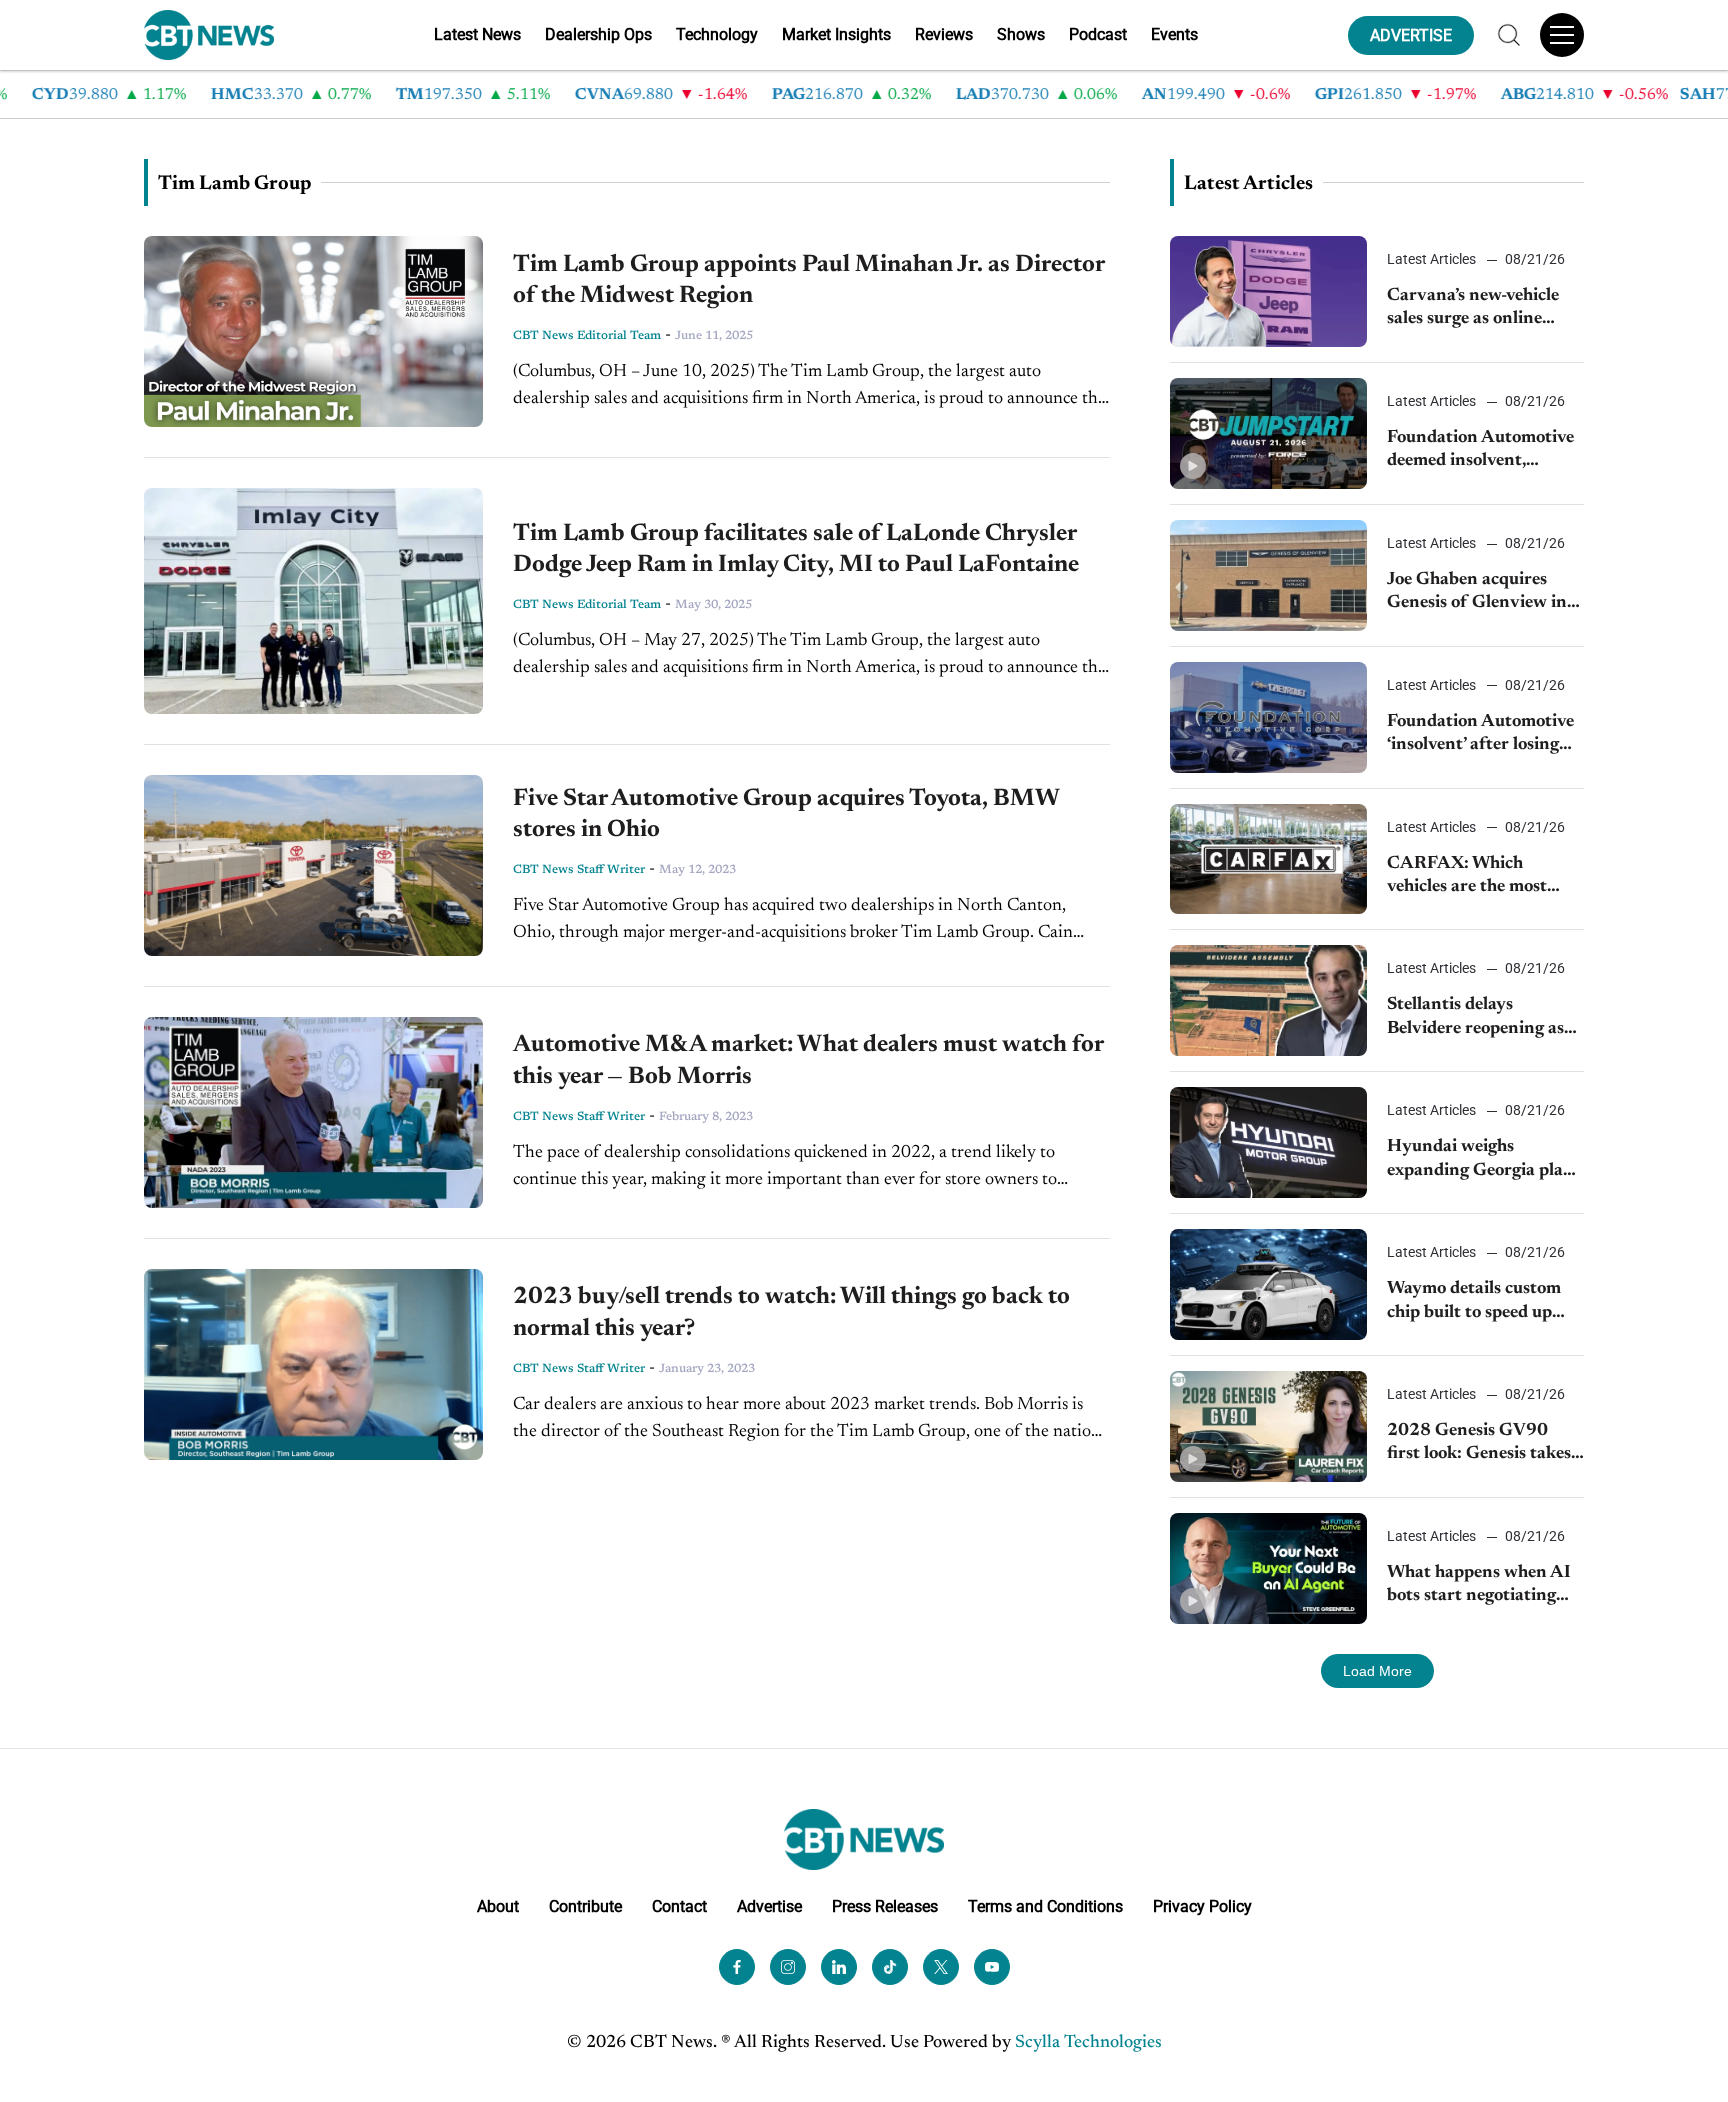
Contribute (585, 1906)
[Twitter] (941, 1967)
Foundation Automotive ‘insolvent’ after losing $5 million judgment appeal (1480, 735)
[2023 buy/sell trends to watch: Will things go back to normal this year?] (313, 1364)
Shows (1021, 34)
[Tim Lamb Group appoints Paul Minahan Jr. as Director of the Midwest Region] (313, 331)
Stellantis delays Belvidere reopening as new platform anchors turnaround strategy (1475, 1018)
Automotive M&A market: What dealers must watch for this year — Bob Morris (808, 1060)
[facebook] (737, 1967)
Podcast (1098, 34)
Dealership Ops (598, 34)
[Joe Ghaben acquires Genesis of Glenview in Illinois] (1268, 575)
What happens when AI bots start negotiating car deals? (1479, 1586)
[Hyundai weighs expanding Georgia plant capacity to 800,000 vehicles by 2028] (1268, 1142)
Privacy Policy (1202, 1906)
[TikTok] (890, 1967)
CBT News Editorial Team (587, 336)
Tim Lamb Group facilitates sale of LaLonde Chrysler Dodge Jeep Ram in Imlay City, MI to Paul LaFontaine (796, 549)
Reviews (944, 34)
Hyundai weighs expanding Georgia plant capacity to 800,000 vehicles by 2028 (1484, 1160)
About (498, 1906)
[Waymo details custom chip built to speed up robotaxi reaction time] (1268, 1284)
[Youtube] (992, 1967)
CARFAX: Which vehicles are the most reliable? (1467, 877)
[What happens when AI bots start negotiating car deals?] (1268, 1568)
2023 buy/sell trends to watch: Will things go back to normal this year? (791, 1312)
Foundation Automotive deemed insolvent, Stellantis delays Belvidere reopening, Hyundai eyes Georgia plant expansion (1480, 451)
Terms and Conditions (1045, 1906)
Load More (1377, 1671)
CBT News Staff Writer (579, 870)
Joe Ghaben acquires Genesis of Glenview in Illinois (1477, 593)
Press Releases (885, 1906)
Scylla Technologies (1088, 2043)
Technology (717, 34)
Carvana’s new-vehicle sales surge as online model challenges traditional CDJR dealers (1484, 309)
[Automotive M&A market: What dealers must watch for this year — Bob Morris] (313, 1112)
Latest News (477, 34)
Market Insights (836, 34)
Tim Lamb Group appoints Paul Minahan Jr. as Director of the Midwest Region (808, 280)
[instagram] (788, 1967)
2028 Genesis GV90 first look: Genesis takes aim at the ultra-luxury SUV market (1479, 1444)
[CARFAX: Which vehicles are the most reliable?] (1268, 859)
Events (1174, 34)
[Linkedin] (839, 1967)
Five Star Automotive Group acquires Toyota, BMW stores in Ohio (786, 814)
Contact (679, 1906)
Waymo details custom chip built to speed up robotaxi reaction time (1474, 1302)
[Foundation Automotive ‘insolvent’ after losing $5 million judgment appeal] (1268, 717)
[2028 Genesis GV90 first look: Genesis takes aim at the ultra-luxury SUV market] (1268, 1426)
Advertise (769, 1906)
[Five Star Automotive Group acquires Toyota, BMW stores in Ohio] (313, 865)
